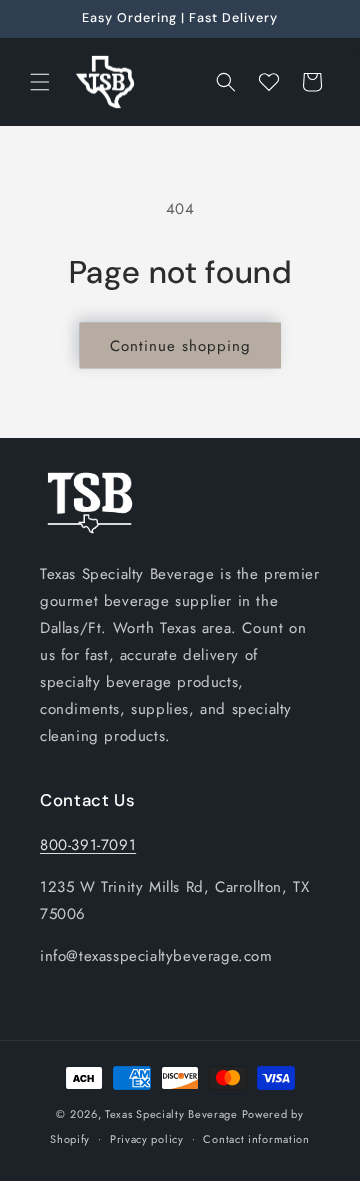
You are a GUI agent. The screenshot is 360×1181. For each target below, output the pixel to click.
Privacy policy (147, 1139)
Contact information (256, 1139)
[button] (40, 82)
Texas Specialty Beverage (171, 1114)
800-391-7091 (88, 845)
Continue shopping (180, 346)
